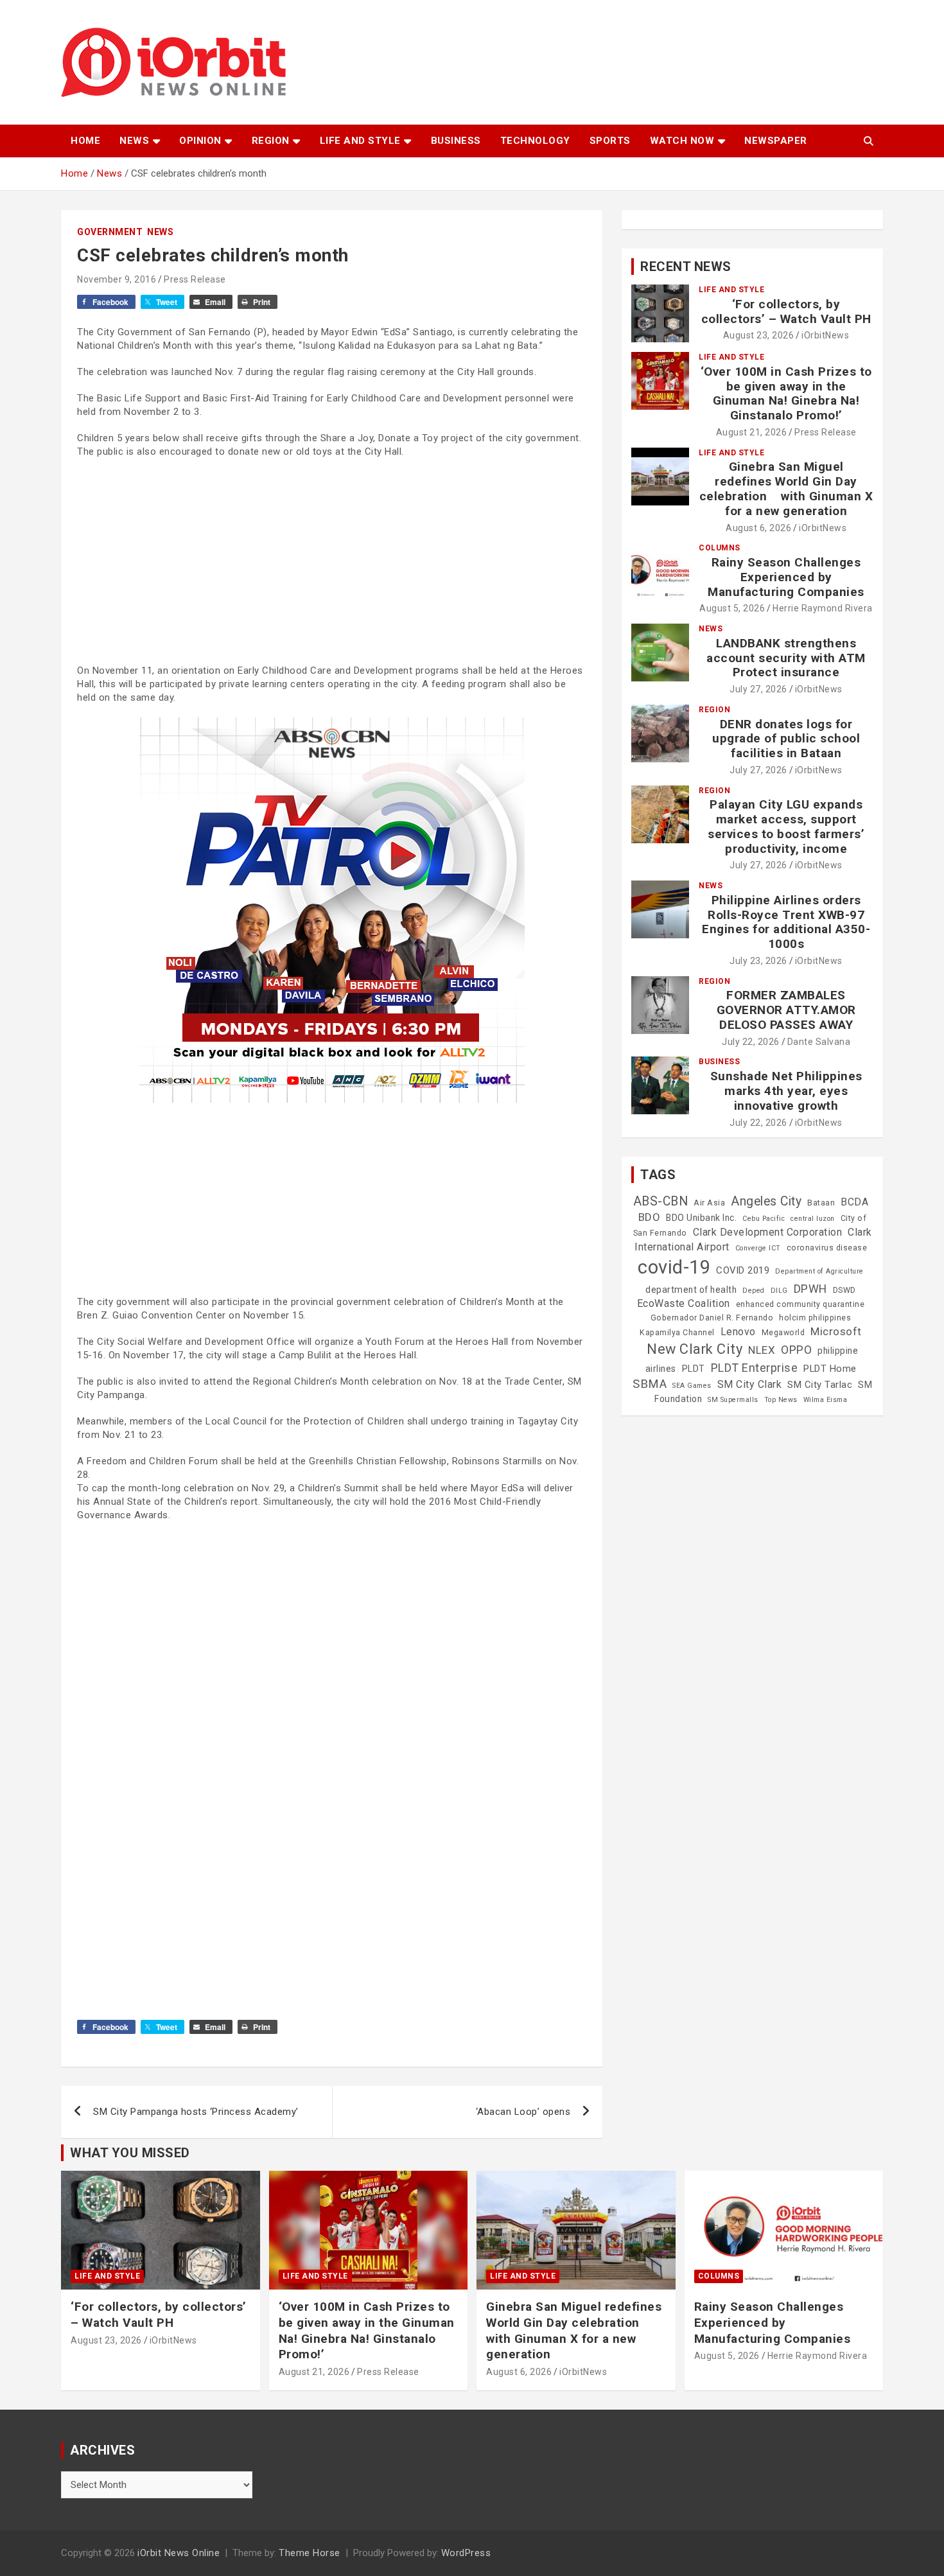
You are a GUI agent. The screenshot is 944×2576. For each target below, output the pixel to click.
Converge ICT (758, 1248)
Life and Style (360, 141)
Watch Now (682, 141)
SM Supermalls (733, 1400)
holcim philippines (815, 1318)
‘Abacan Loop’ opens (523, 2112)
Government (110, 232)
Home (85, 141)
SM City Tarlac (820, 1385)
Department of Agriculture (819, 1271)
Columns (720, 548)
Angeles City (766, 1201)
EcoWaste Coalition (684, 1303)
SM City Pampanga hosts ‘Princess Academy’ (196, 2112)
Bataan (821, 1203)
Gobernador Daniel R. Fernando (712, 1318)
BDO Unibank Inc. (701, 1218)
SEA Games (692, 1386)
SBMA (650, 1384)
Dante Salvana (819, 1042)
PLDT (694, 1369)
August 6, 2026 (758, 528)
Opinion (200, 141)
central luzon (813, 1219)
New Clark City (695, 1349)
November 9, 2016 (117, 279)
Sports (610, 141)
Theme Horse (310, 2553)
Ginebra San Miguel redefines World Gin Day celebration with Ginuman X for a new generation (786, 488)
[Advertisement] (332, 561)
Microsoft (836, 1331)
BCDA (854, 1202)
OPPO (796, 1350)
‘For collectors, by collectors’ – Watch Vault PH (786, 311)
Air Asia (709, 1203)
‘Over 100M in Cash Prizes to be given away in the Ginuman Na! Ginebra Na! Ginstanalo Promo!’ (786, 393)
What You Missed (130, 2153)
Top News (781, 1400)
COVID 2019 (743, 1270)
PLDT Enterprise (755, 1368)
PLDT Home (830, 1369)
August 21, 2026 (752, 432)
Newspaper (776, 141)
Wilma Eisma (826, 1400)
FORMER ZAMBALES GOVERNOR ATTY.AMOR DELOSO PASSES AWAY (786, 1010)
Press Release (195, 279)
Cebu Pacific (764, 1219)
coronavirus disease (827, 1248)
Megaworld (783, 1333)
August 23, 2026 (759, 335)
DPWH (810, 1289)
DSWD (844, 1290)
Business (456, 141)
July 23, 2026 (758, 961)
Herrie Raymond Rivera (823, 608)
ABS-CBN (661, 1201)
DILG (779, 1291)
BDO (650, 1217)
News (134, 141)
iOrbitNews (825, 335)
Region (271, 141)
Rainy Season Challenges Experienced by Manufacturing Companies (786, 577)
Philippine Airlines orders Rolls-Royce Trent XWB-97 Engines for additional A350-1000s (786, 922)
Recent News (686, 267)
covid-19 (674, 1267)
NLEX (762, 1350)
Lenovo (738, 1332)
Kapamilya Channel (677, 1333)
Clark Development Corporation (768, 1232)
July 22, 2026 (751, 1042)
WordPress (466, 2553)
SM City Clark (750, 1384)
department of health (691, 1290)
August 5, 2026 (732, 608)
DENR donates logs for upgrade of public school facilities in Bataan (786, 739)
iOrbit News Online (179, 2553)
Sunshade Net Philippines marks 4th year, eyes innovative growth (786, 1091)
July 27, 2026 (758, 689)
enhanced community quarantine (800, 1304)
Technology (535, 141)
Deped (754, 1291)
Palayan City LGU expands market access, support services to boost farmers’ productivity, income (786, 826)
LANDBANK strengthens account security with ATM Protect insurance (786, 658)
